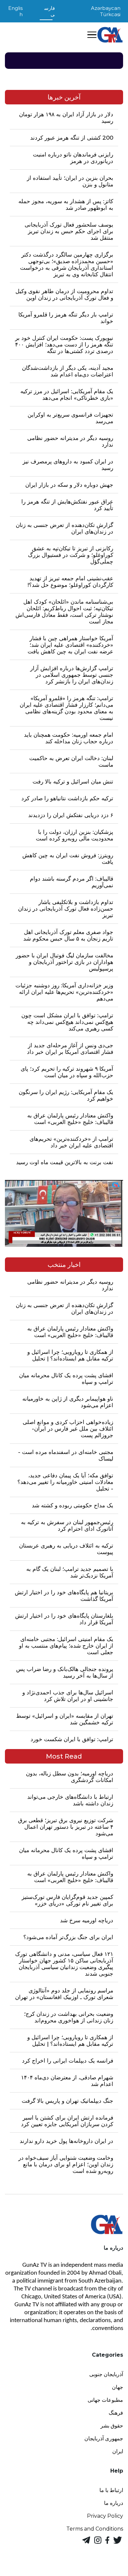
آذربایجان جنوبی (106, 2374)
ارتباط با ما (111, 2490)
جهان (117, 2387)
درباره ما (114, 2503)
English (15, 11)
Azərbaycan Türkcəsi (106, 11)
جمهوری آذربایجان (104, 2439)
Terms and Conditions (95, 2529)
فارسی (50, 11)
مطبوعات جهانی (105, 2400)
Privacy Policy (105, 2516)
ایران (118, 2451)
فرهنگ (116, 2413)
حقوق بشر (112, 2426)
